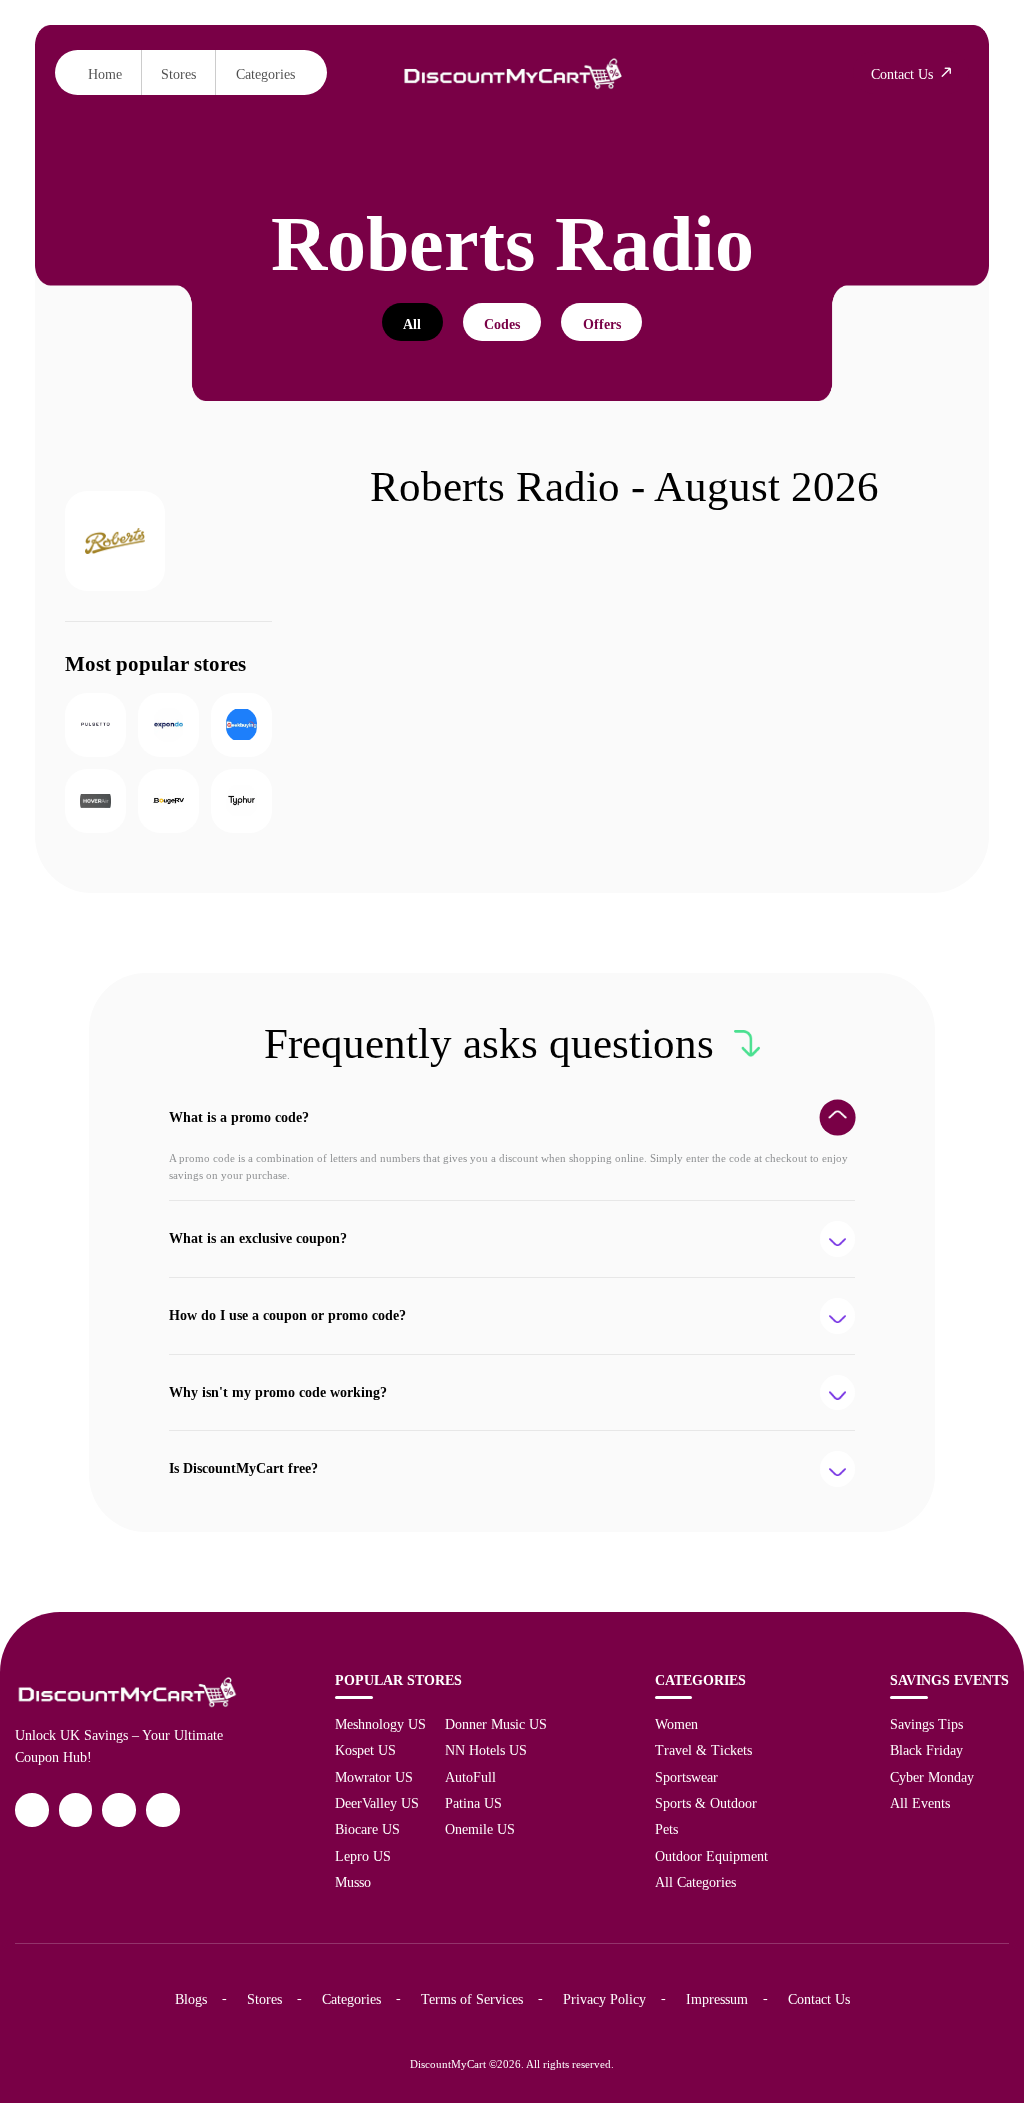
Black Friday (926, 1750)
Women (676, 1724)
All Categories (695, 1882)
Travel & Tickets (703, 1750)
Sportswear (686, 1777)
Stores (178, 74)
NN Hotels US (486, 1750)
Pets (666, 1829)
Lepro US (363, 1856)
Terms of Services (472, 1999)
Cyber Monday (932, 1777)
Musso (353, 1882)
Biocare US (367, 1829)
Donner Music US (496, 1724)
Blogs (191, 1999)
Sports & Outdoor (706, 1803)
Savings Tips (926, 1724)
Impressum (717, 1999)
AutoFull (470, 1777)
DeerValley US (377, 1803)
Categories (265, 74)
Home (105, 74)
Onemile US (480, 1829)
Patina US (473, 1803)
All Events (920, 1803)
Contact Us (819, 1999)
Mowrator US (374, 1777)
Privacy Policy (604, 1999)
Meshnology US (380, 1724)
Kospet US (365, 1750)
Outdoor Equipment (711, 1856)
